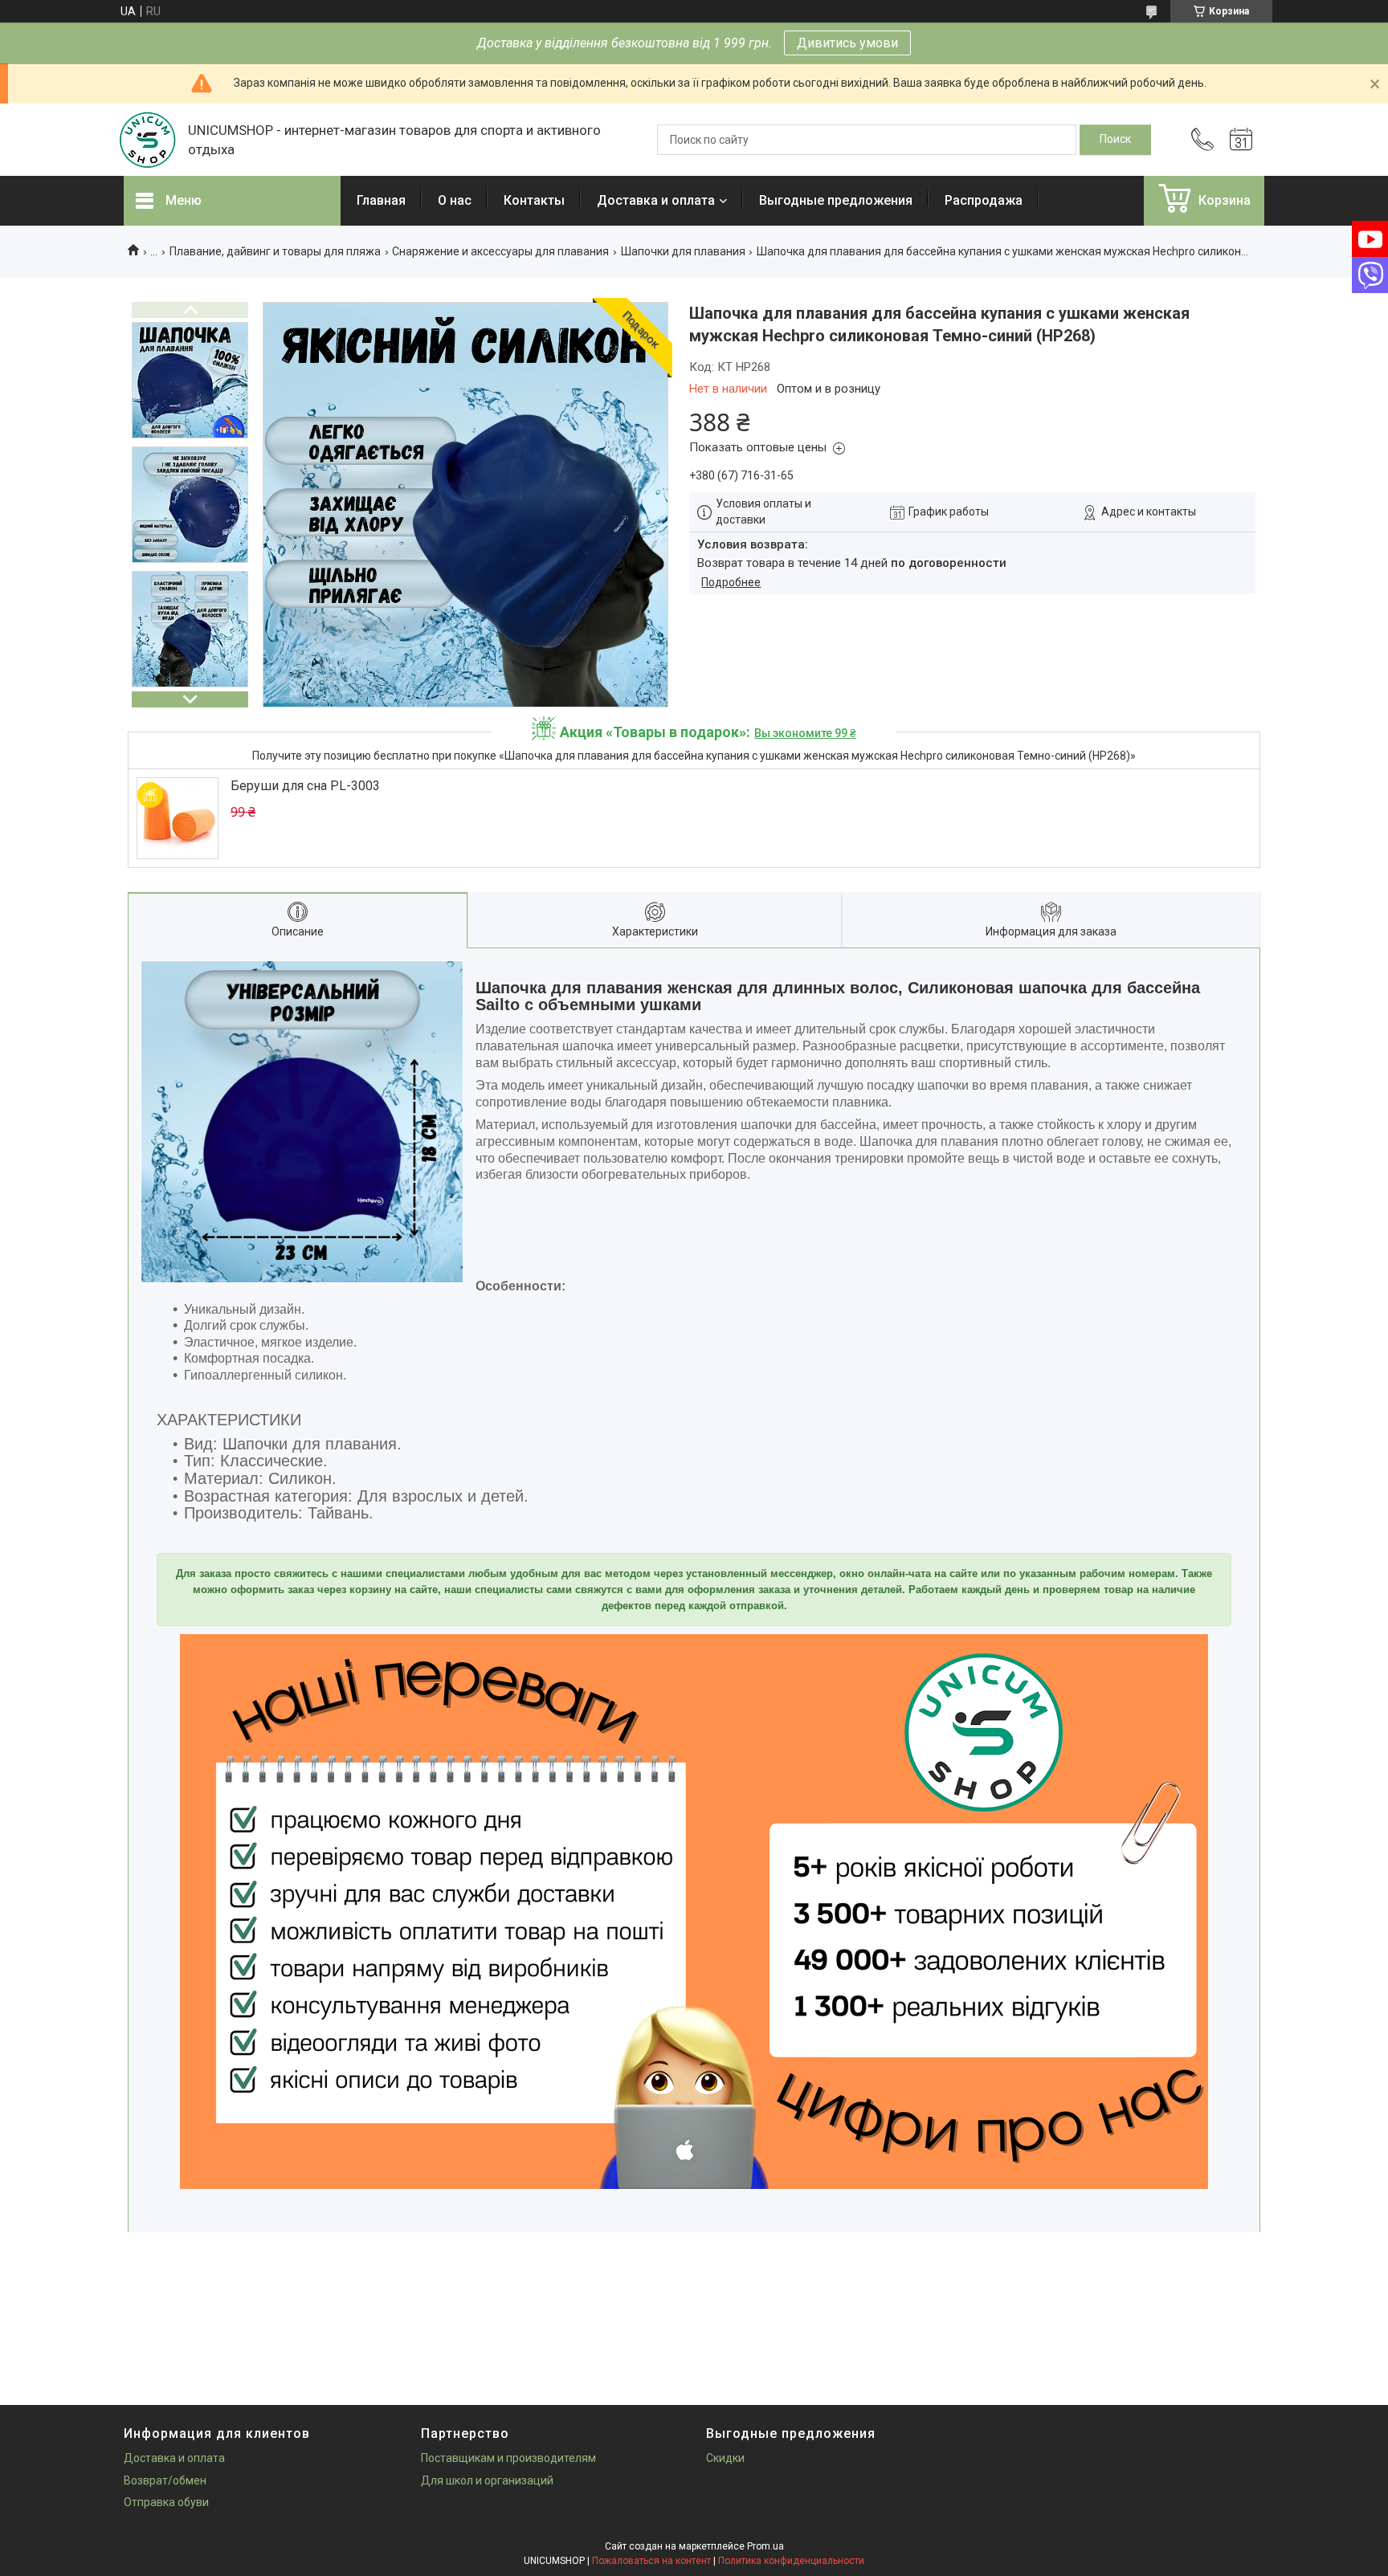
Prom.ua (765, 2546)
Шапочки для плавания (683, 251)
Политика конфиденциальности (791, 2561)
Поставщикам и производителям (508, 2458)
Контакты (534, 200)
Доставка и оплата (656, 200)
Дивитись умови (847, 43)
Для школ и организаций (487, 2480)
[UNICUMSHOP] (148, 140)
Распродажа (984, 200)
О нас (455, 200)
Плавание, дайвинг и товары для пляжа (275, 251)
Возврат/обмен (165, 2480)
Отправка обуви (166, 2502)
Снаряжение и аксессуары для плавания (500, 251)
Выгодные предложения (836, 200)
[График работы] (1241, 140)
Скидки (725, 2458)
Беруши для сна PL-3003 (305, 786)
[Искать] (1115, 140)
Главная (381, 200)
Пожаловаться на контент (651, 2561)
